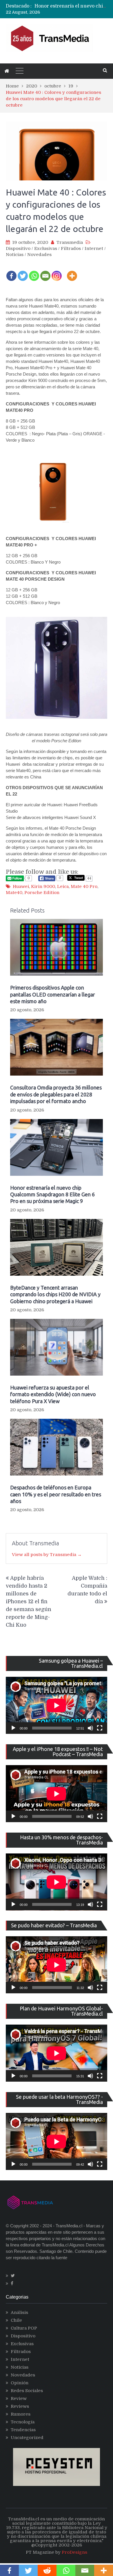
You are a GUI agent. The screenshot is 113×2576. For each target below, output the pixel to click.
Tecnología (23, 2422)
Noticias (15, 255)
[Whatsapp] (34, 272)
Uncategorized (27, 2438)
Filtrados (71, 248)
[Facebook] (11, 272)
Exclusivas (46, 248)
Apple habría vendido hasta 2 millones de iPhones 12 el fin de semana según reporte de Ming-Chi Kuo (29, 1601)
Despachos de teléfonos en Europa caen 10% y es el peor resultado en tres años (56, 1494)
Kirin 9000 (43, 886)
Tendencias (23, 2430)
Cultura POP (24, 2328)
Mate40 (14, 893)
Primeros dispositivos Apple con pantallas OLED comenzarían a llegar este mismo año (53, 994)
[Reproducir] (13, 1728)
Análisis (19, 2312)
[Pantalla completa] (100, 1728)
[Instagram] (57, 272)
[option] (71, 9)
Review (19, 2398)
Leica (63, 886)
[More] (72, 272)
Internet (94, 248)
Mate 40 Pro (84, 886)
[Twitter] (23, 272)
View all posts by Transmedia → (47, 1555)
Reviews (20, 2406)
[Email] (45, 272)
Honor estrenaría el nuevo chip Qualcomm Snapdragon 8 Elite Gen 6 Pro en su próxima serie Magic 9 (52, 1194)
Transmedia (70, 242)
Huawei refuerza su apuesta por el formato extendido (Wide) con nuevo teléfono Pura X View (53, 1394)
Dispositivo (18, 248)
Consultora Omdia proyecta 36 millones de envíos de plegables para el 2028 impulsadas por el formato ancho (56, 1094)
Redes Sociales (27, 2391)
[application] (57, 1705)
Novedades (39, 255)
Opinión (20, 2383)
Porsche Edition (42, 893)
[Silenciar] (90, 1728)
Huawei (21, 886)
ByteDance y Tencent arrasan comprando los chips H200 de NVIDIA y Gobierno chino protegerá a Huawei (55, 1294)
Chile (16, 2320)
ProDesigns (74, 2552)
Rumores (21, 2414)
